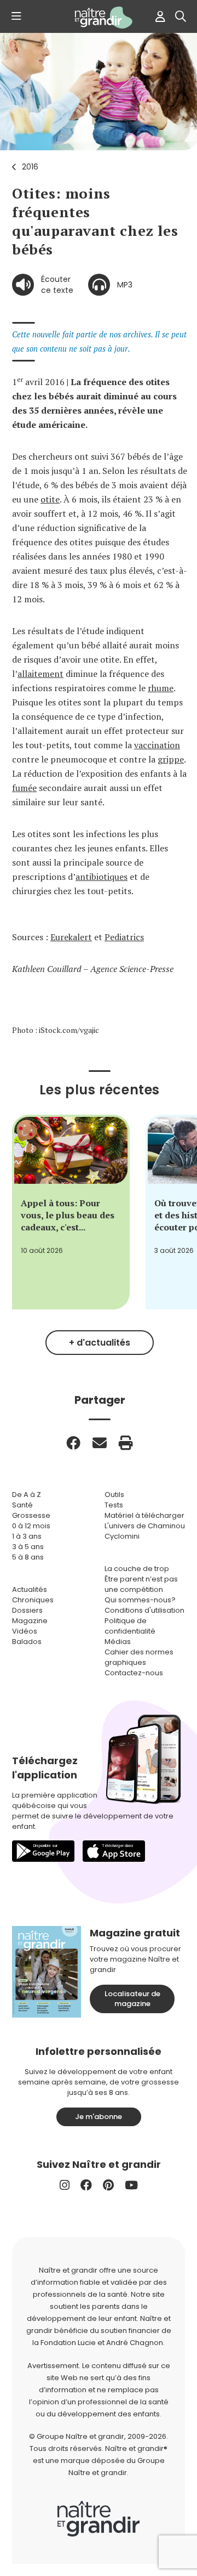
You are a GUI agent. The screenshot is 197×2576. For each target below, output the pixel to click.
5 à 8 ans (28, 1557)
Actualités (30, 1589)
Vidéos (25, 1631)
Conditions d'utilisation (144, 1610)
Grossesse (31, 1515)
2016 (30, 167)
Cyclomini (122, 1536)
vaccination (157, 745)
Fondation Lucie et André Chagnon (102, 2343)
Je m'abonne (99, 2117)
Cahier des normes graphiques (139, 1657)
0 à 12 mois (31, 1526)
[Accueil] (99, 18)
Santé (22, 1505)
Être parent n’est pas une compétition (141, 1584)
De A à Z (27, 1495)
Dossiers (27, 1610)
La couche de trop (137, 1569)
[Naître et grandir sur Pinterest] (108, 2185)
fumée (24, 788)
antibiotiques (102, 877)
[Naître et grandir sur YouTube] (131, 2185)
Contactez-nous (134, 1673)
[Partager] (73, 1443)
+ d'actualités (100, 1343)
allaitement (40, 674)
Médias (118, 1642)
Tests (114, 1505)
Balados (27, 1642)
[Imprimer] (126, 1443)
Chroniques (33, 1600)
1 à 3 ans (27, 1536)
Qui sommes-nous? (140, 1600)
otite (50, 499)
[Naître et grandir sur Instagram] (65, 2185)
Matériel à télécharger (144, 1515)
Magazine (30, 1621)
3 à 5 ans (28, 1547)
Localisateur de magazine (132, 1999)
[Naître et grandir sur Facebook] (86, 2185)
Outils (114, 1495)
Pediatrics (124, 937)
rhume (161, 688)
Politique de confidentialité (130, 1626)
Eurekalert (71, 937)
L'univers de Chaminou (145, 1526)
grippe (171, 759)
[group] (71, 1212)
